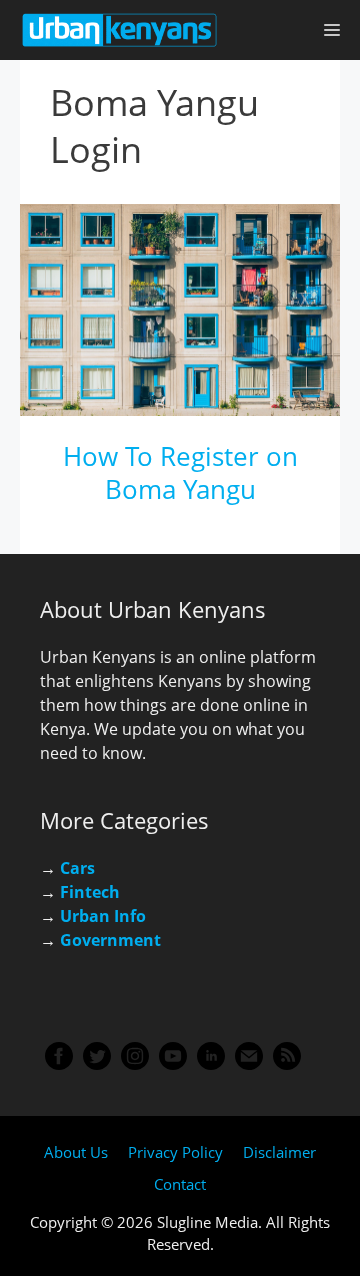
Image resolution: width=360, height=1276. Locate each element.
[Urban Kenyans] (120, 30)
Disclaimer (279, 1152)
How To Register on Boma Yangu (180, 473)
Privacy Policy (175, 1152)
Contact (180, 1184)
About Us (76, 1152)
